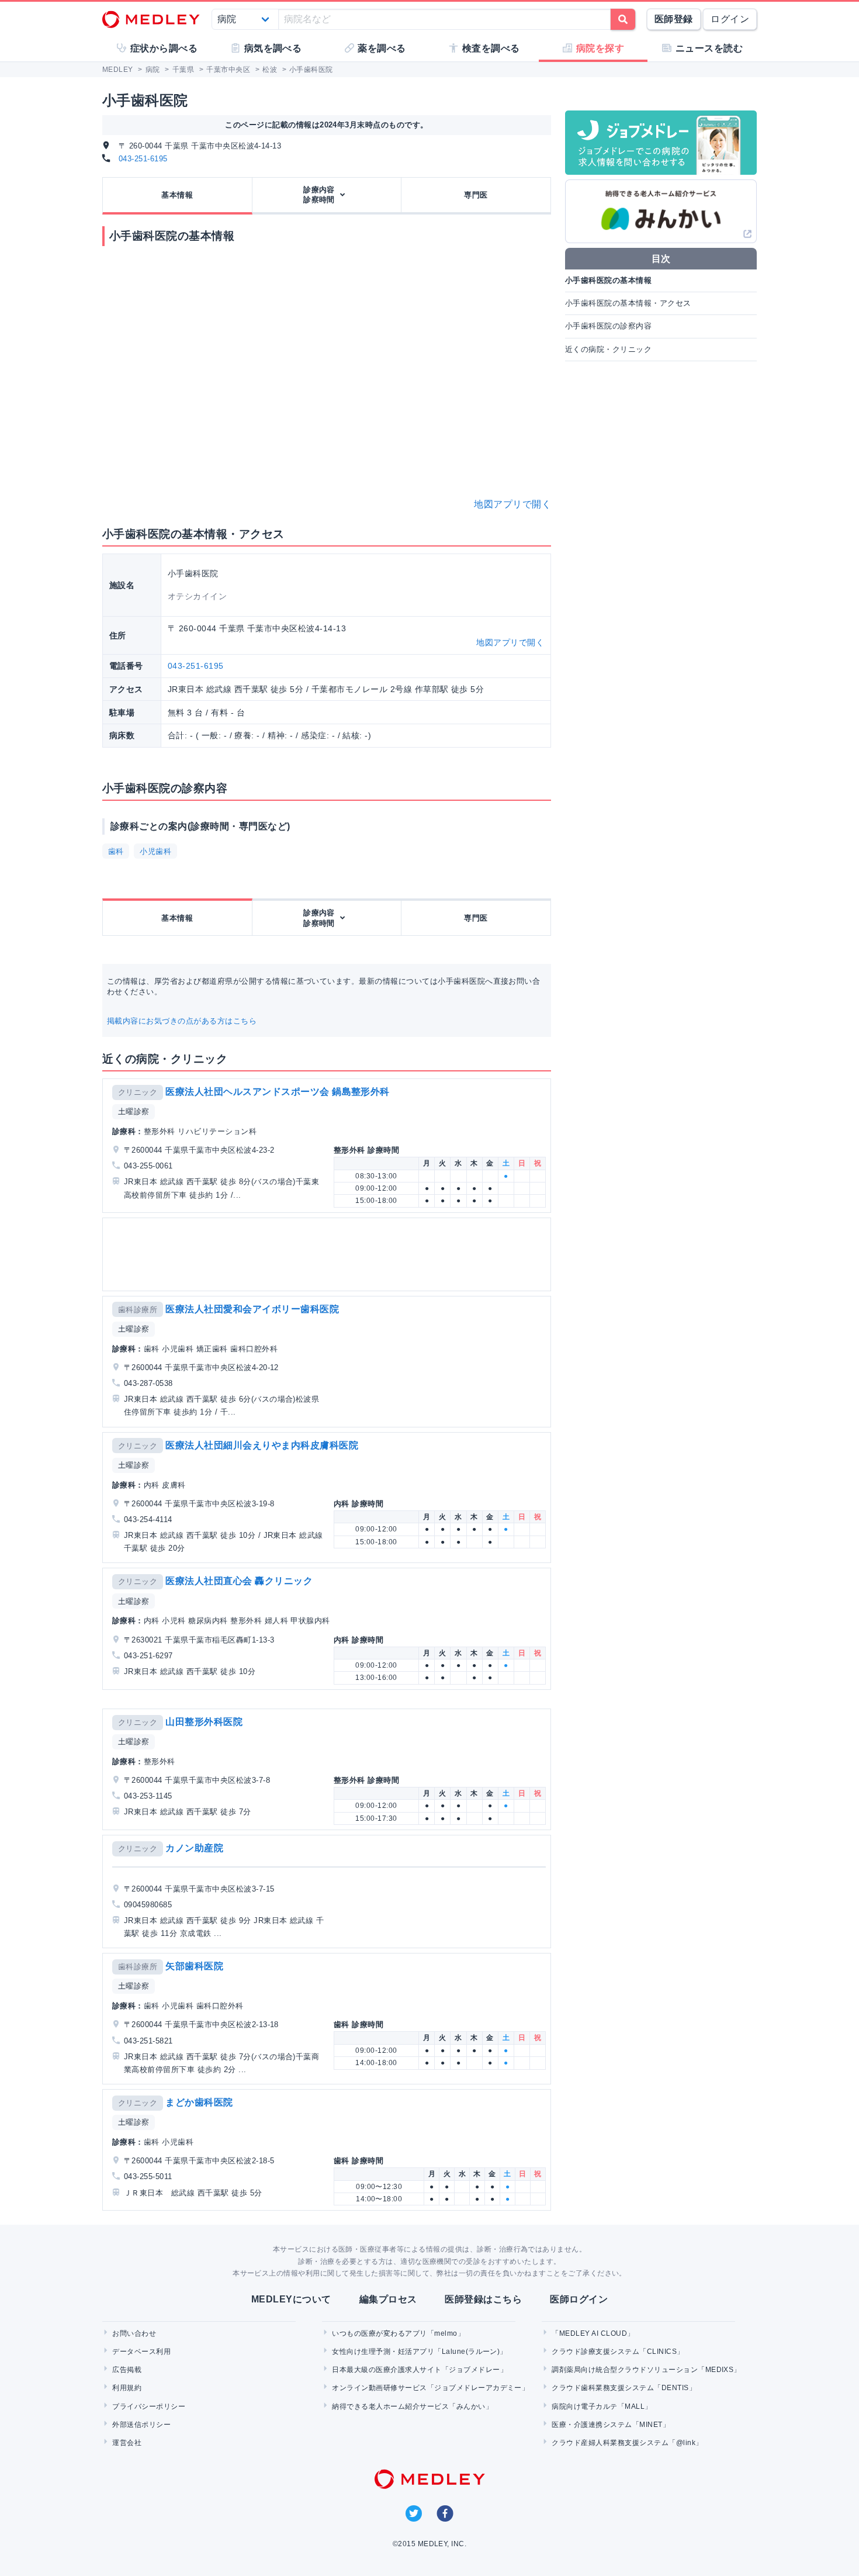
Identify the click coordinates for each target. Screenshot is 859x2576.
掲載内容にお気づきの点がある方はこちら (182, 1021)
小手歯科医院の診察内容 (608, 326)
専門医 (476, 195)
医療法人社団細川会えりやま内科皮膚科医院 (262, 1445)
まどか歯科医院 (199, 2102)
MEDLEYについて (291, 2299)
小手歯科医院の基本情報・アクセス (628, 303)
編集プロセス (388, 2299)
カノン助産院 (194, 1848)
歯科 (116, 851)
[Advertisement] (329, 1254)
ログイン (730, 19)
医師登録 (674, 19)
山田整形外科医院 (204, 1722)
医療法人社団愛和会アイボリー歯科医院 (252, 1309)
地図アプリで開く (512, 504)
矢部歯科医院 (194, 1966)
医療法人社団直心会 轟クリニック (239, 1581)
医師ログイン (579, 2299)
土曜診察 (134, 1111)
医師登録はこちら (483, 2299)
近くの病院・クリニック (608, 349)
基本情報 (177, 195)
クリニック (138, 1092)
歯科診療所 (138, 1310)
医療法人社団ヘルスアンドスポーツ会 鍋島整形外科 (278, 1092)
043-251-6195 (143, 159)
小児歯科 (155, 851)
